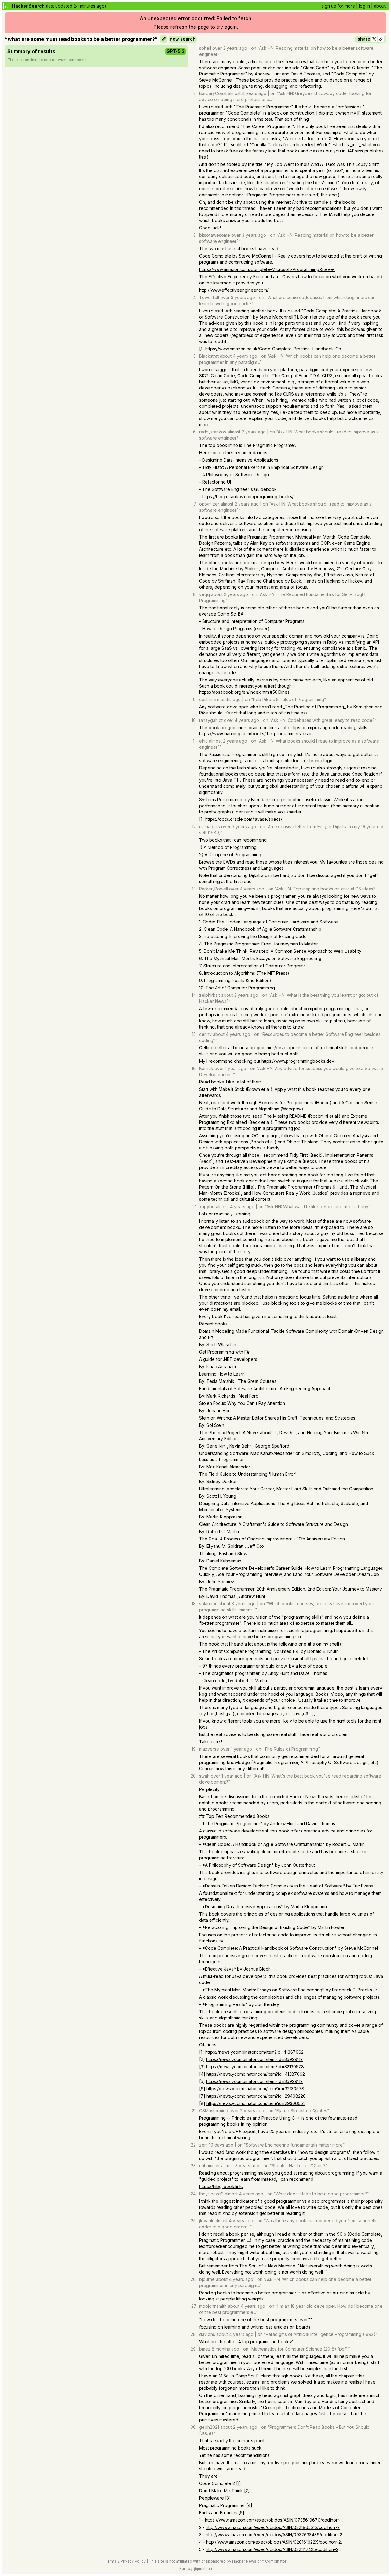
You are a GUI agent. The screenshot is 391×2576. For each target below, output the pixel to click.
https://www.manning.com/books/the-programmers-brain (256, 734)
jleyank (206, 2221)
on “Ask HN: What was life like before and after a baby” (314, 1206)
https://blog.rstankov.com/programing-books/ (248, 497)
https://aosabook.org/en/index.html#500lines (244, 692)
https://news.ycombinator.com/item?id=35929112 (254, 2059)
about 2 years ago (230, 594)
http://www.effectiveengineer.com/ (234, 290)
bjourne (207, 2279)
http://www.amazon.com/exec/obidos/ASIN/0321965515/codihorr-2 (273, 2527)
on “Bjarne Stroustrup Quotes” (299, 2111)
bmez (205, 2349)
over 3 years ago (230, 48)
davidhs (207, 2334)
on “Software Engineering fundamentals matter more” (291, 2145)
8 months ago (225, 2349)
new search (183, 39)
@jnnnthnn (203, 2569)
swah (204, 1776)
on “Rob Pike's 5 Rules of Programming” (285, 699)
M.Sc (224, 2376)
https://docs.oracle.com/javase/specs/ (244, 819)
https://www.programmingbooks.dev (298, 1061)
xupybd (207, 1206)
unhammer (210, 2166)
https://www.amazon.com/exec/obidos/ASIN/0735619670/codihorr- (273, 2520)
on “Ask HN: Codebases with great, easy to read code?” (320, 720)
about (380, 6)
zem (203, 2145)
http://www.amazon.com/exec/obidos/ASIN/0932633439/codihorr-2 (274, 2535)
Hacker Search (28, 6)
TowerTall (209, 297)
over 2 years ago (247, 2111)
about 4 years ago (239, 356)
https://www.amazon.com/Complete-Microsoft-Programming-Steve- (267, 269)
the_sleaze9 (211, 2194)
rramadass (210, 826)
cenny (205, 1034)
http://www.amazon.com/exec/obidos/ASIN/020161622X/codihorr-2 (274, 2542)
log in (364, 6)
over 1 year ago (230, 1068)
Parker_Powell (214, 889)
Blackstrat (209, 356)
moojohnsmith (213, 2306)
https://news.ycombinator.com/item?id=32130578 (255, 2067)
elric (203, 741)
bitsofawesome (215, 235)
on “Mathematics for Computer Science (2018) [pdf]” (296, 2349)
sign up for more (338, 6)
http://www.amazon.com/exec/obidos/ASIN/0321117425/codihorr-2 (272, 2549)
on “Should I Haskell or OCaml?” (295, 2166)
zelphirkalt (210, 995)
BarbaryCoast (213, 93)
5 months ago (227, 699)
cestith (206, 699)
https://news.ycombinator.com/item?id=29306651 (256, 2103)
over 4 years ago (241, 720)
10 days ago (221, 2145)
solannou (208, 1604)
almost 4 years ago (247, 93)
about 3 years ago (240, 995)
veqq (205, 594)
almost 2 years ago (247, 432)
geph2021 (209, 2427)
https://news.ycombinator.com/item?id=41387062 (254, 2052)
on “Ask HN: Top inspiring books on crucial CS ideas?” (323, 889)
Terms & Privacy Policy (125, 2561)
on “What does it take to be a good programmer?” (318, 2194)
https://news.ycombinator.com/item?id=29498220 (256, 2096)
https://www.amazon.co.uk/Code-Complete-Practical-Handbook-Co (273, 349)
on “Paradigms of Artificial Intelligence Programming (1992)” (317, 2334)
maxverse (209, 1749)
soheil (205, 48)
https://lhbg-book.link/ (221, 2186)
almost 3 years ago (240, 2166)
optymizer (209, 504)
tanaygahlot (211, 720)
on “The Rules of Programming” (288, 1749)
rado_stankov (213, 432)
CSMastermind (214, 2111)
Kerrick (206, 1068)
